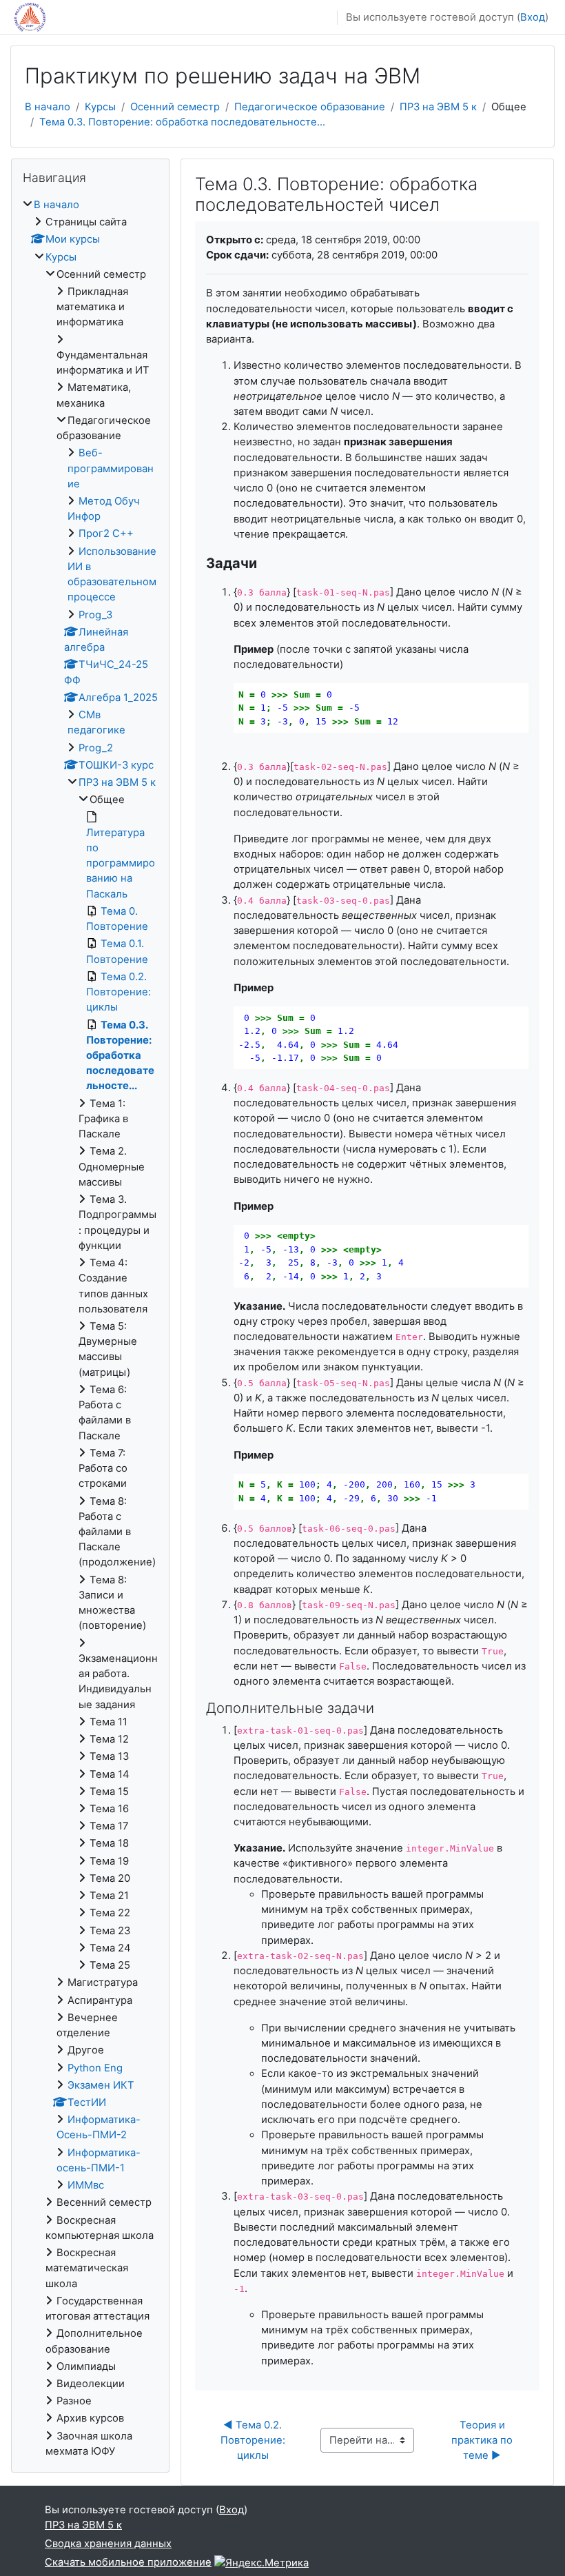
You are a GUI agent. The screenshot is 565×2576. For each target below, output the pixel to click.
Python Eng (95, 2068)
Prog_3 (95, 615)
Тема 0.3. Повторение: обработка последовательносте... (182, 122)
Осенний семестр (175, 107)
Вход (533, 17)
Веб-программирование (111, 468)
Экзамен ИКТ (101, 2085)
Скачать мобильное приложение (128, 2562)
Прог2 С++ (106, 534)
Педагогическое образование (310, 107)
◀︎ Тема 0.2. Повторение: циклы (254, 2440)
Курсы (100, 107)
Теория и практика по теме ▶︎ (483, 2440)
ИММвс (86, 2185)
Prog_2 (96, 748)
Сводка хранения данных (108, 2544)
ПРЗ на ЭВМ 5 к (438, 107)
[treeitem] (90, 1328)
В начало (48, 107)
